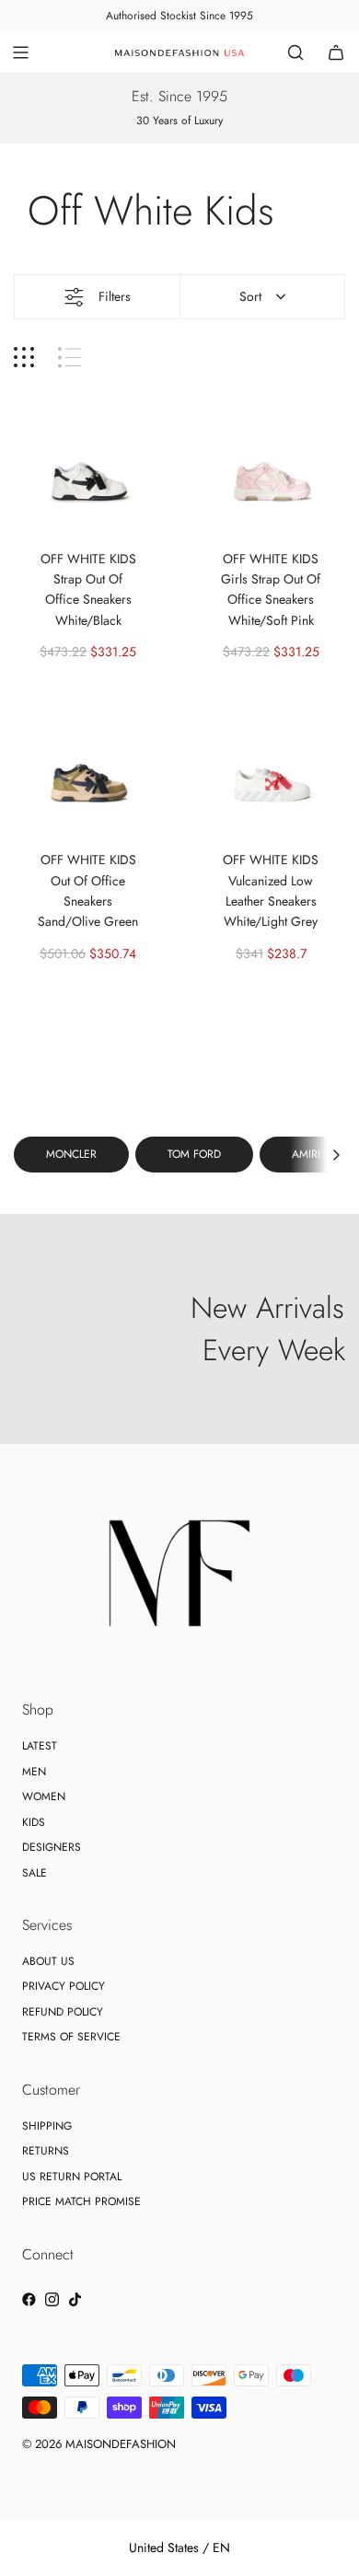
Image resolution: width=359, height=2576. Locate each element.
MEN (34, 1772)
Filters (115, 296)
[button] (336, 1155)
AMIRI (306, 1154)
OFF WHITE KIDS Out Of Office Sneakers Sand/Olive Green (88, 890)
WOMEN (44, 1796)
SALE (35, 1873)
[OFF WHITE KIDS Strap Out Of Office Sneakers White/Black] (88, 461)
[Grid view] (24, 358)
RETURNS (46, 2151)
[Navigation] (20, 52)
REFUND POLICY (63, 2012)
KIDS (34, 1822)
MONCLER (71, 1154)
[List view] (69, 358)
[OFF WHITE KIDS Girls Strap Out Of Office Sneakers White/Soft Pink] (271, 461)
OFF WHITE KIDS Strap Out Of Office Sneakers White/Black (88, 589)
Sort (250, 296)
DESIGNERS (52, 1847)
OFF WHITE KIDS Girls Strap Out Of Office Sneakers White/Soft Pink (271, 589)
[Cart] (336, 52)
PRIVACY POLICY (64, 1986)
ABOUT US (48, 1961)
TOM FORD (194, 1154)
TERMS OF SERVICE (71, 2037)
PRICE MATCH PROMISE (81, 2201)
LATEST (40, 1746)
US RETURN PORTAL (72, 2177)
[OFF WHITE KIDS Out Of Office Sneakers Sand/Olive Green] (88, 763)
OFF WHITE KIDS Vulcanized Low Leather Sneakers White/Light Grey (271, 890)
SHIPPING (47, 2126)
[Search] (295, 52)
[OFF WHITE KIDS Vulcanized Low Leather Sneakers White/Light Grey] (271, 763)
